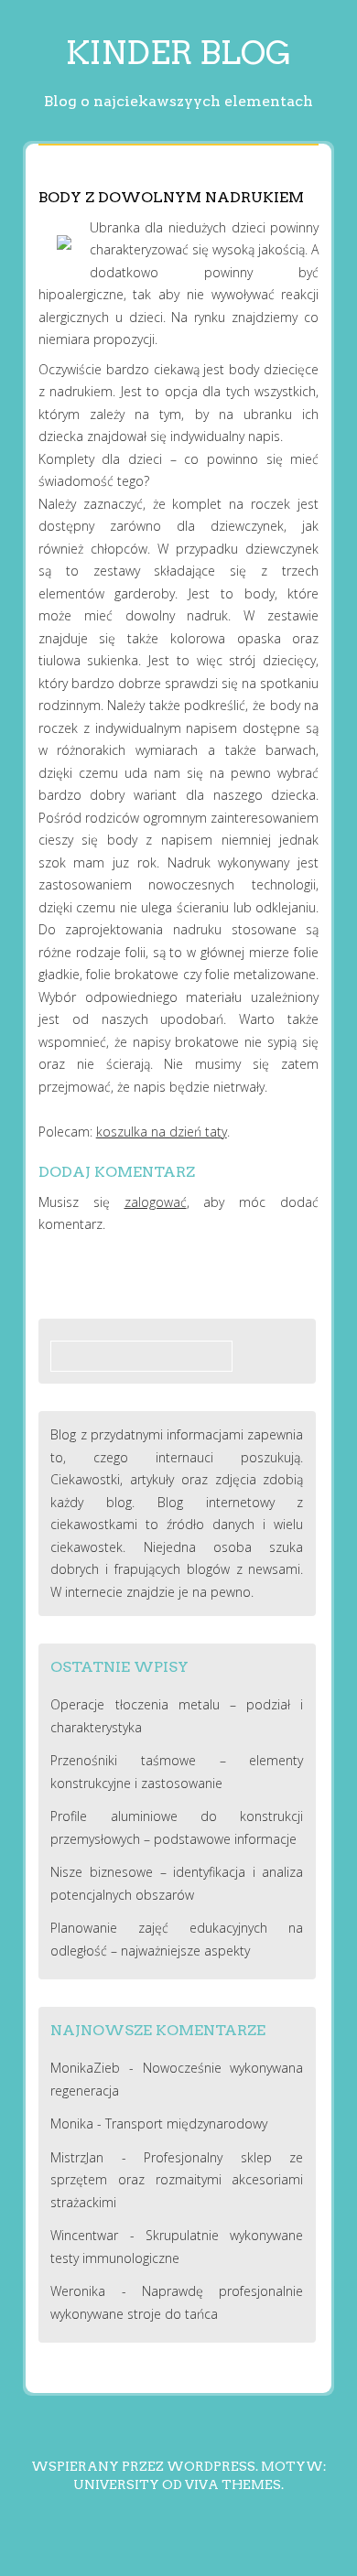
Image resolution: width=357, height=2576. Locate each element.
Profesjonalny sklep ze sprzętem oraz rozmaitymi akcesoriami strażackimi (177, 2180)
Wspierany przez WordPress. (145, 2466)
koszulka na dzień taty (162, 1132)
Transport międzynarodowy (186, 2123)
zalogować (156, 1202)
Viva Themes (233, 2484)
